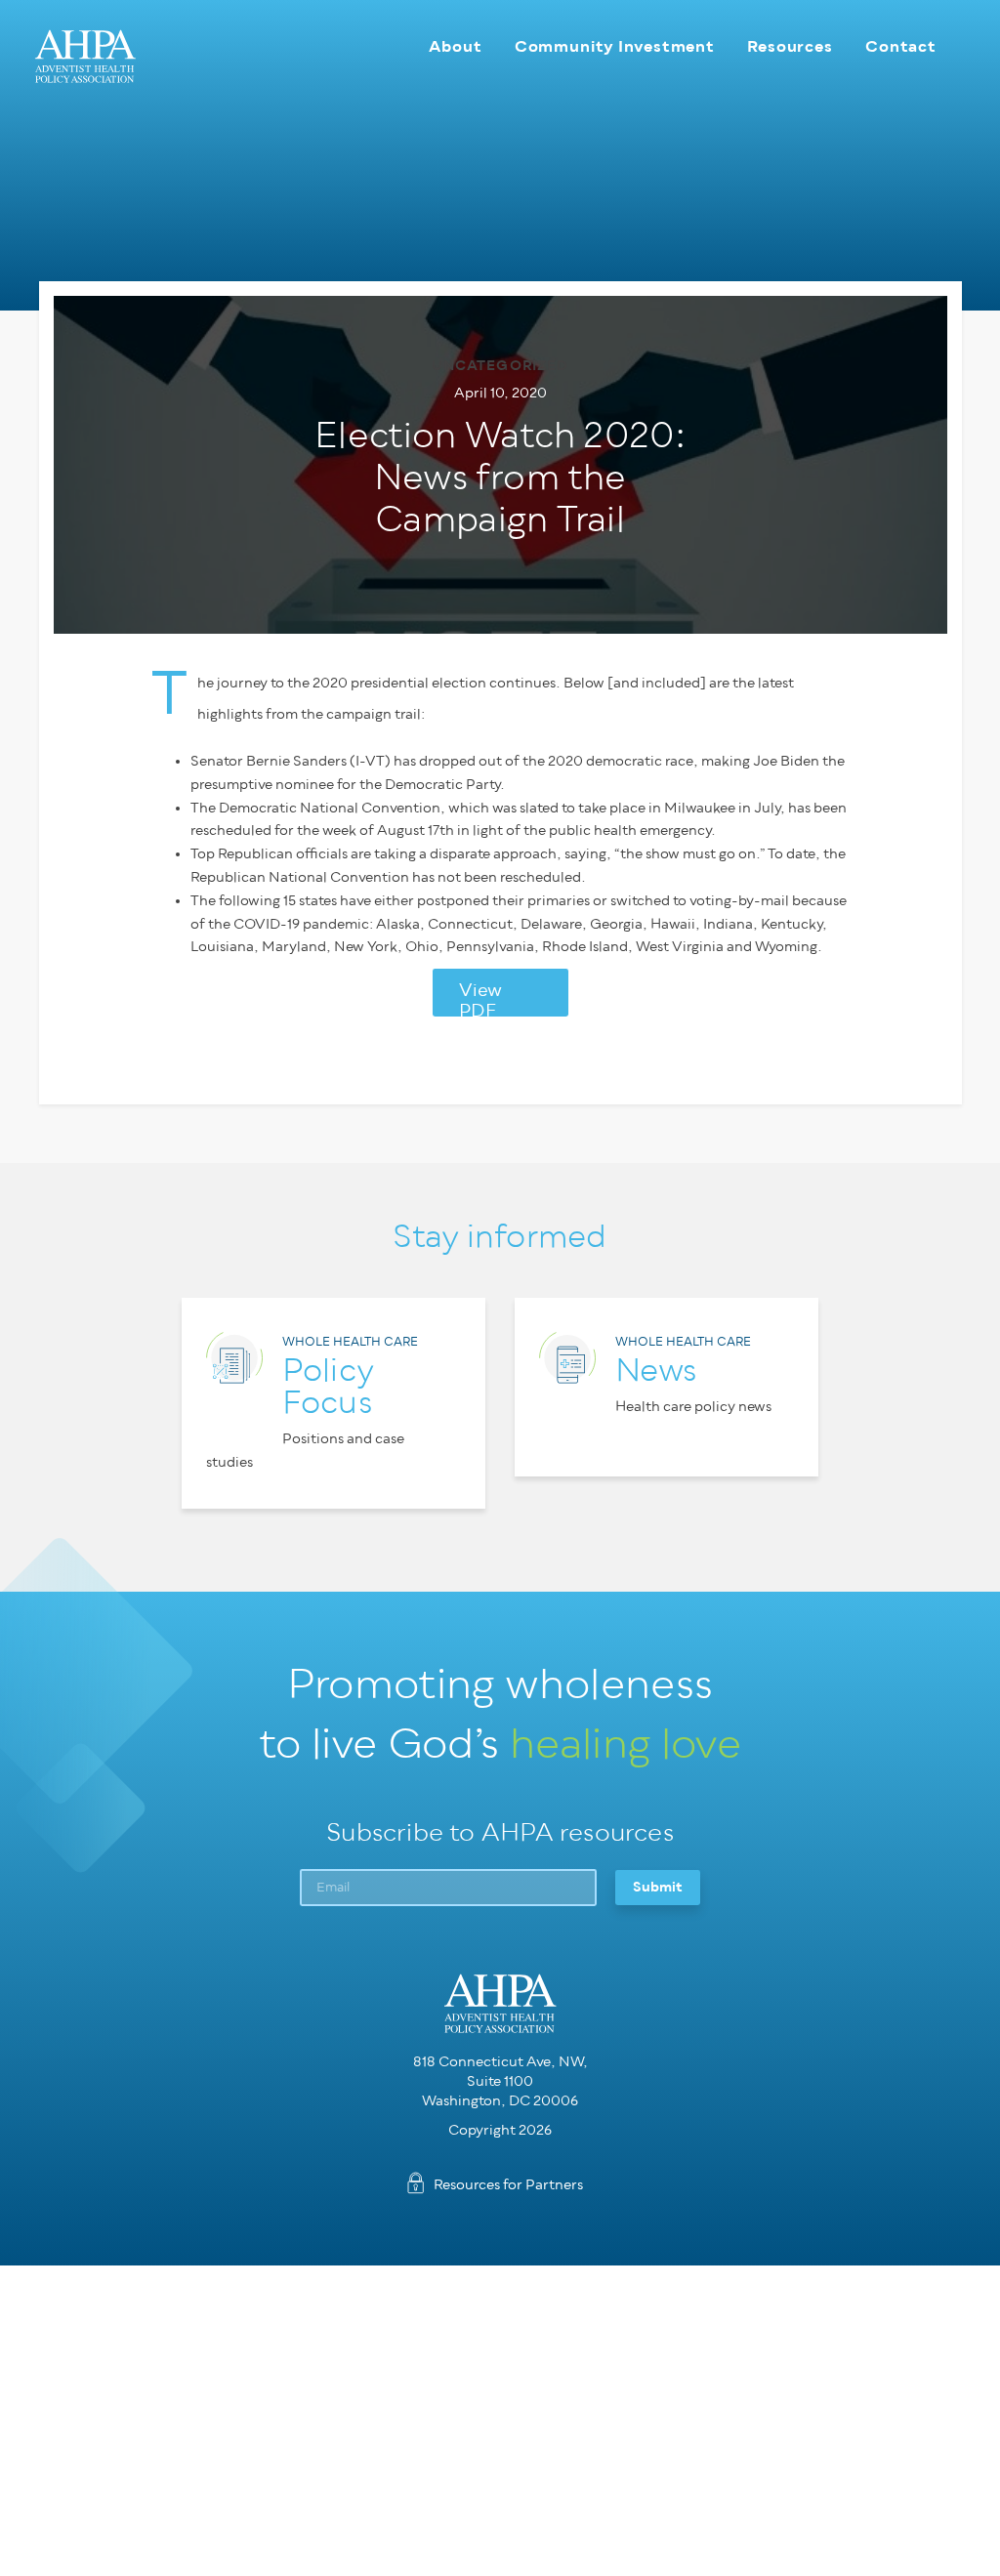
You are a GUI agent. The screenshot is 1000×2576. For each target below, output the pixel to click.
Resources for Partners (508, 2185)
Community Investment (615, 46)
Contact (901, 46)
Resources (790, 46)
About (455, 46)
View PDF (480, 999)
